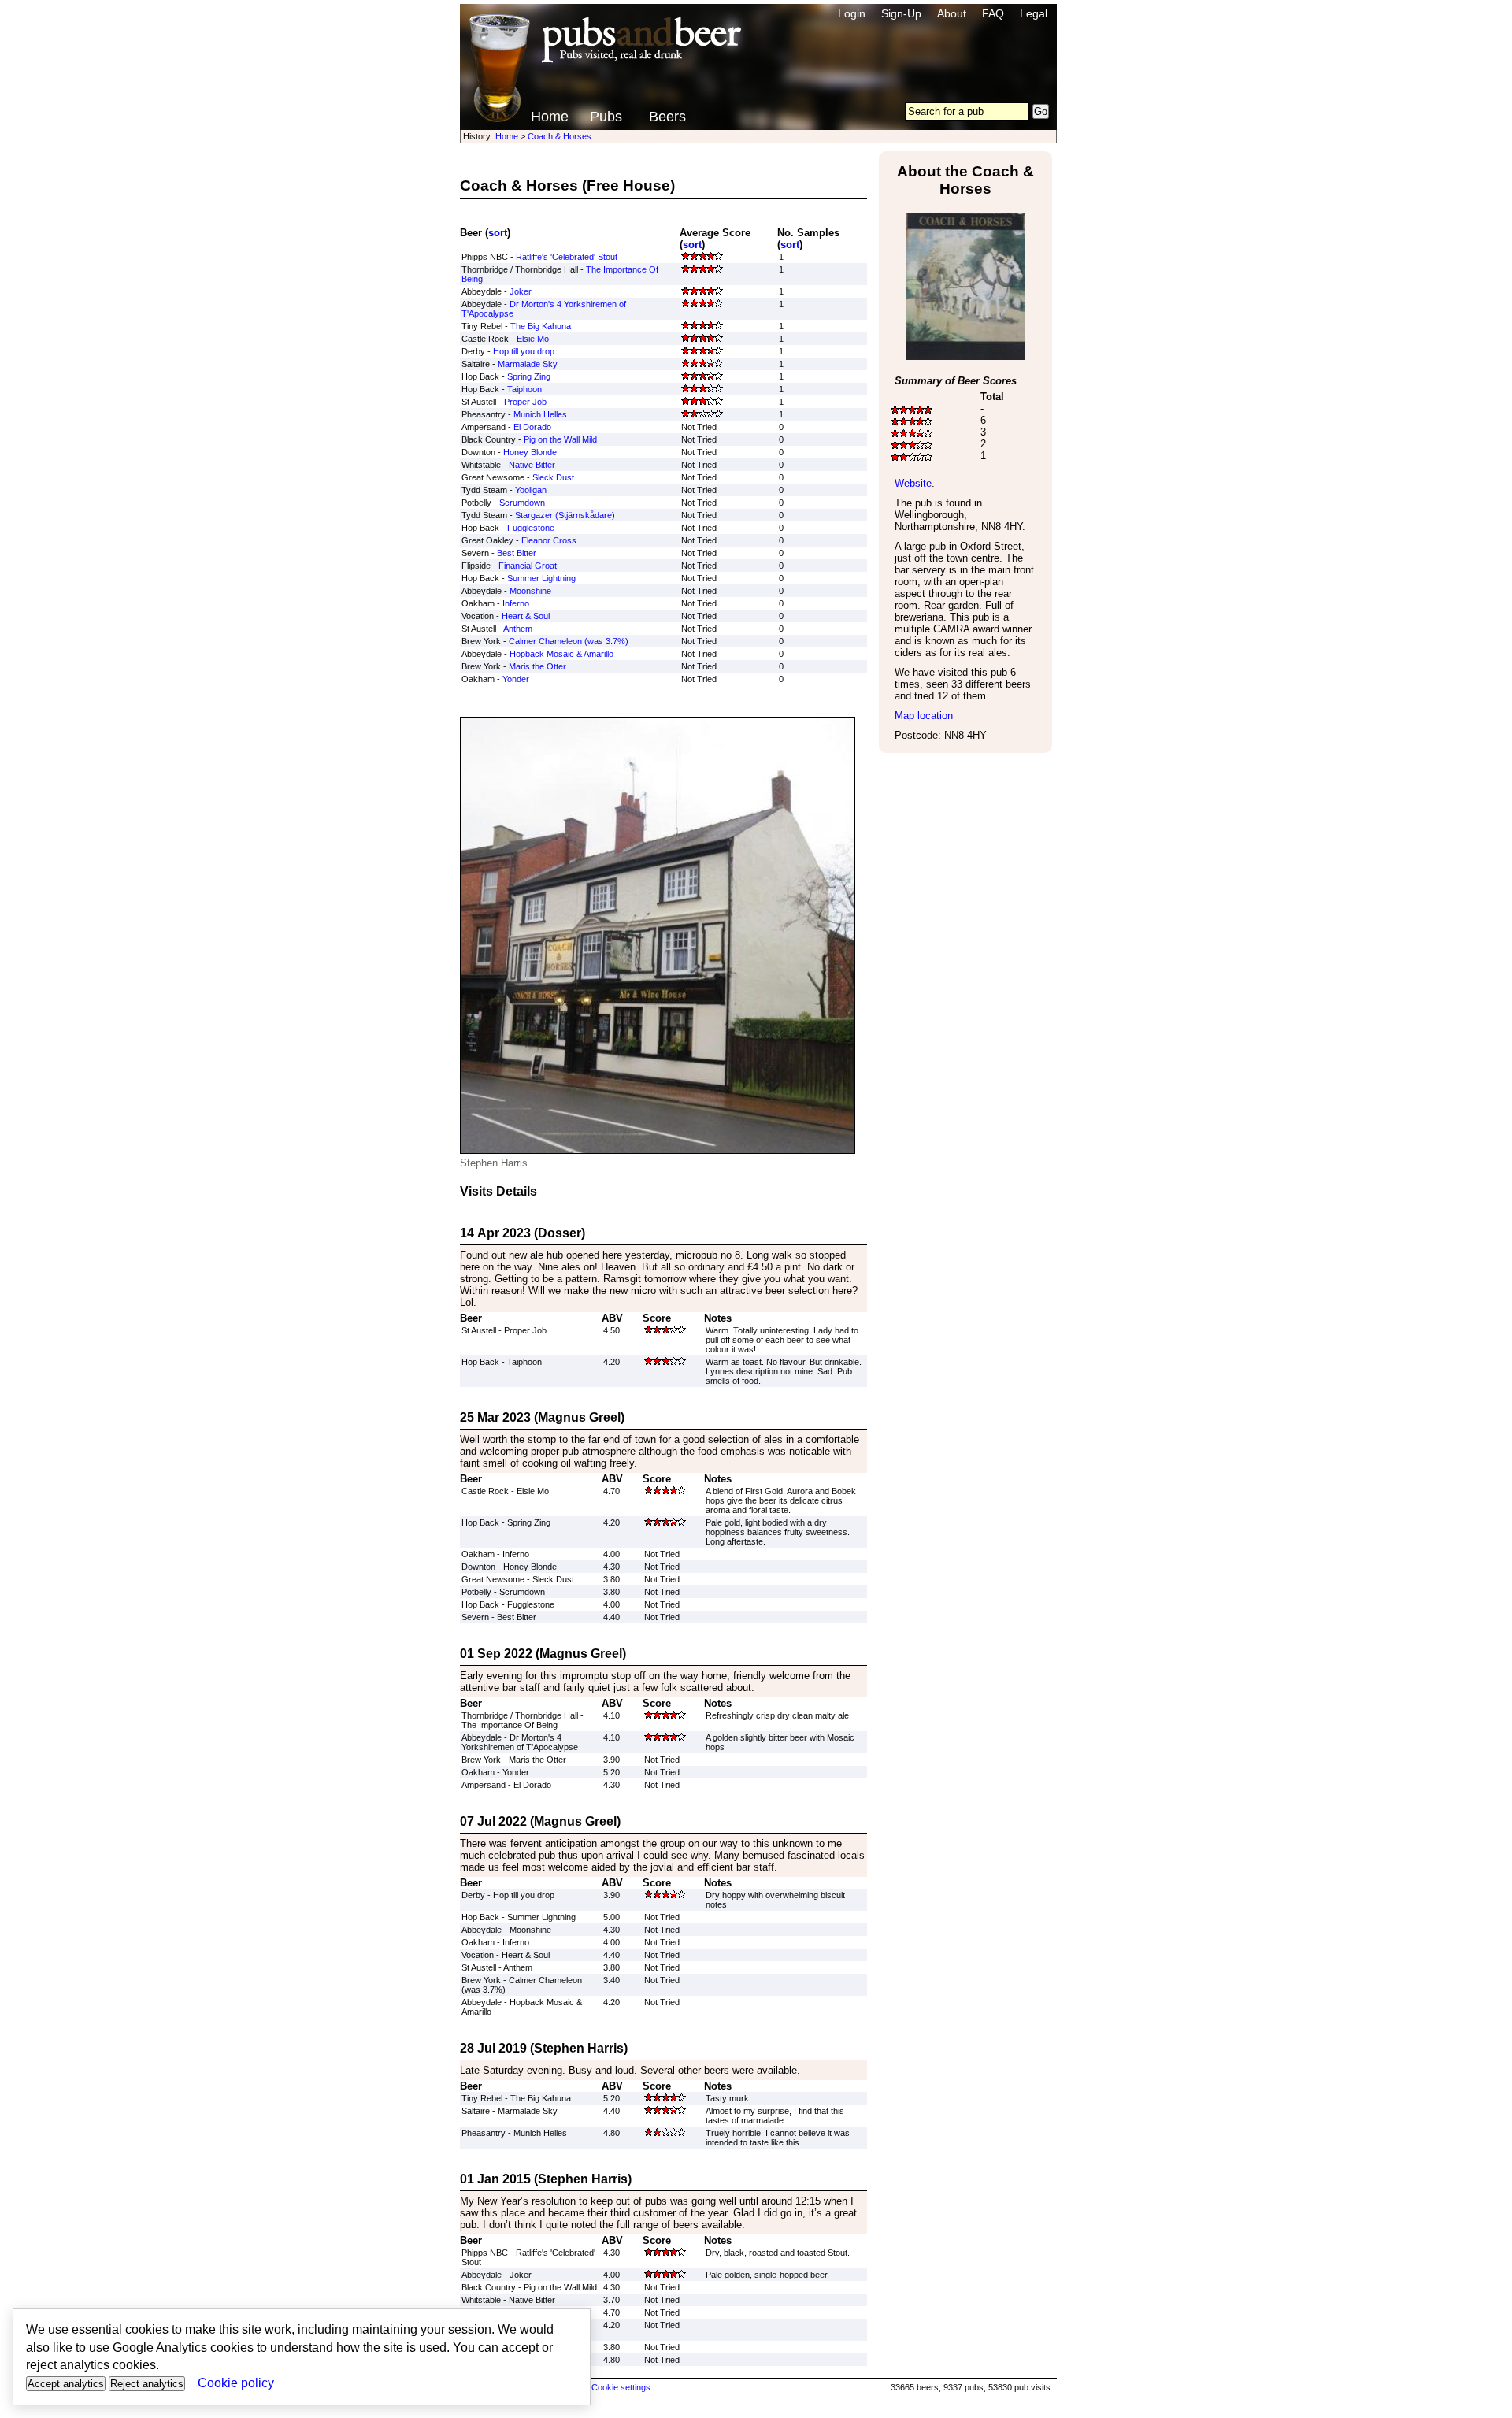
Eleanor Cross (549, 540)
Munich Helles (540, 414)
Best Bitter (517, 553)
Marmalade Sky (528, 364)
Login (852, 13)
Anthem (518, 629)
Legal (1034, 13)
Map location (924, 716)
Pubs (606, 117)
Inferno (516, 603)
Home (550, 117)
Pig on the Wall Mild (560, 439)
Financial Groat (528, 566)
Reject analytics (147, 2384)
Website (913, 483)
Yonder (516, 679)
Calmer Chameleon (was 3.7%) (569, 641)
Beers (667, 117)
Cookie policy (236, 2383)
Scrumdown (522, 503)
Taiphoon (524, 389)
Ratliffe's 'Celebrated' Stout (567, 257)
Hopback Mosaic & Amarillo (561, 654)
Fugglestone (531, 528)
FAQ (993, 13)
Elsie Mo (533, 339)
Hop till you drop (524, 351)
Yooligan (531, 490)
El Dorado (532, 427)
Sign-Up (901, 13)
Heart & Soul (526, 616)
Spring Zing (529, 376)
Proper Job (525, 402)
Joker (521, 291)
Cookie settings (621, 2387)
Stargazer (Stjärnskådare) (565, 515)
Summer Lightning (541, 578)
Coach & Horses (560, 136)
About (952, 13)
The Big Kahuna (541, 326)
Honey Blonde (530, 452)
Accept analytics (66, 2384)
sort (498, 233)
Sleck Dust (553, 477)
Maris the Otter (537, 666)
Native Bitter (532, 465)
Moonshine (530, 591)
